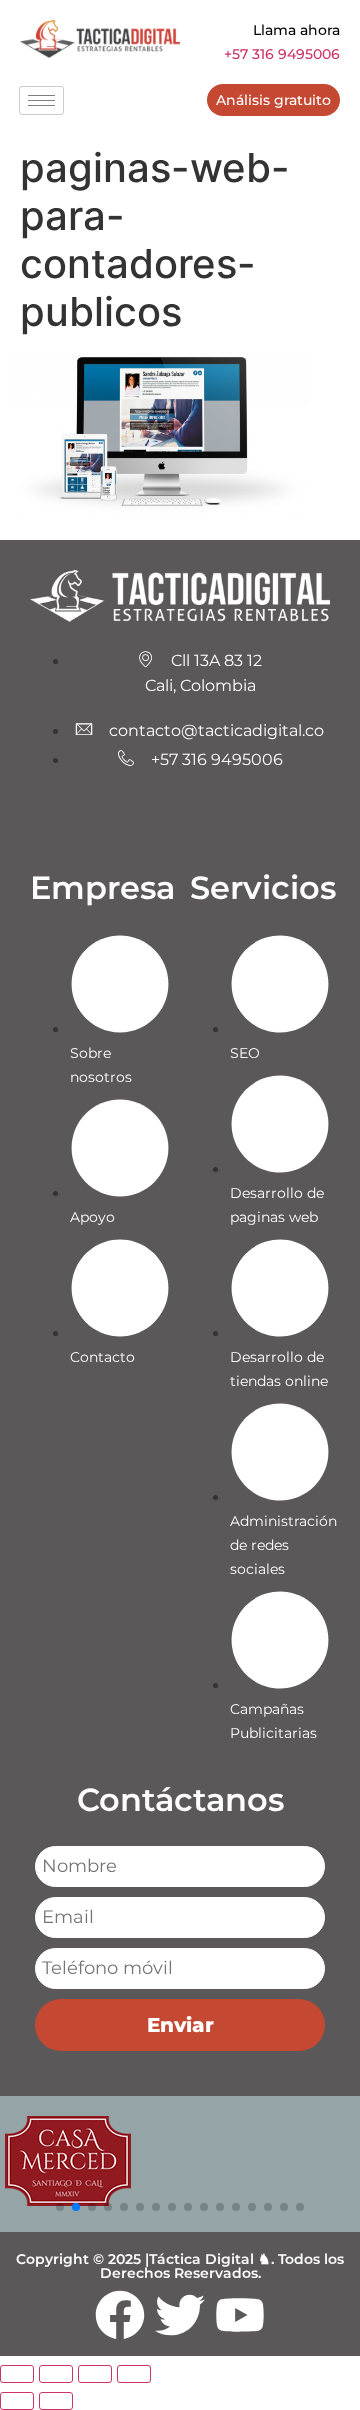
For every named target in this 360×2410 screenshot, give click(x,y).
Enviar (180, 2025)
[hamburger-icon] (41, 100)
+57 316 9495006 (282, 54)
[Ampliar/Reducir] (17, 2374)
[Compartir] (95, 2374)
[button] (60, 2207)
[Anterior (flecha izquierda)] (17, 2401)
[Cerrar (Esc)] (134, 2374)
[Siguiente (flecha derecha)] (56, 2401)
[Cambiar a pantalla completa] (56, 2374)
